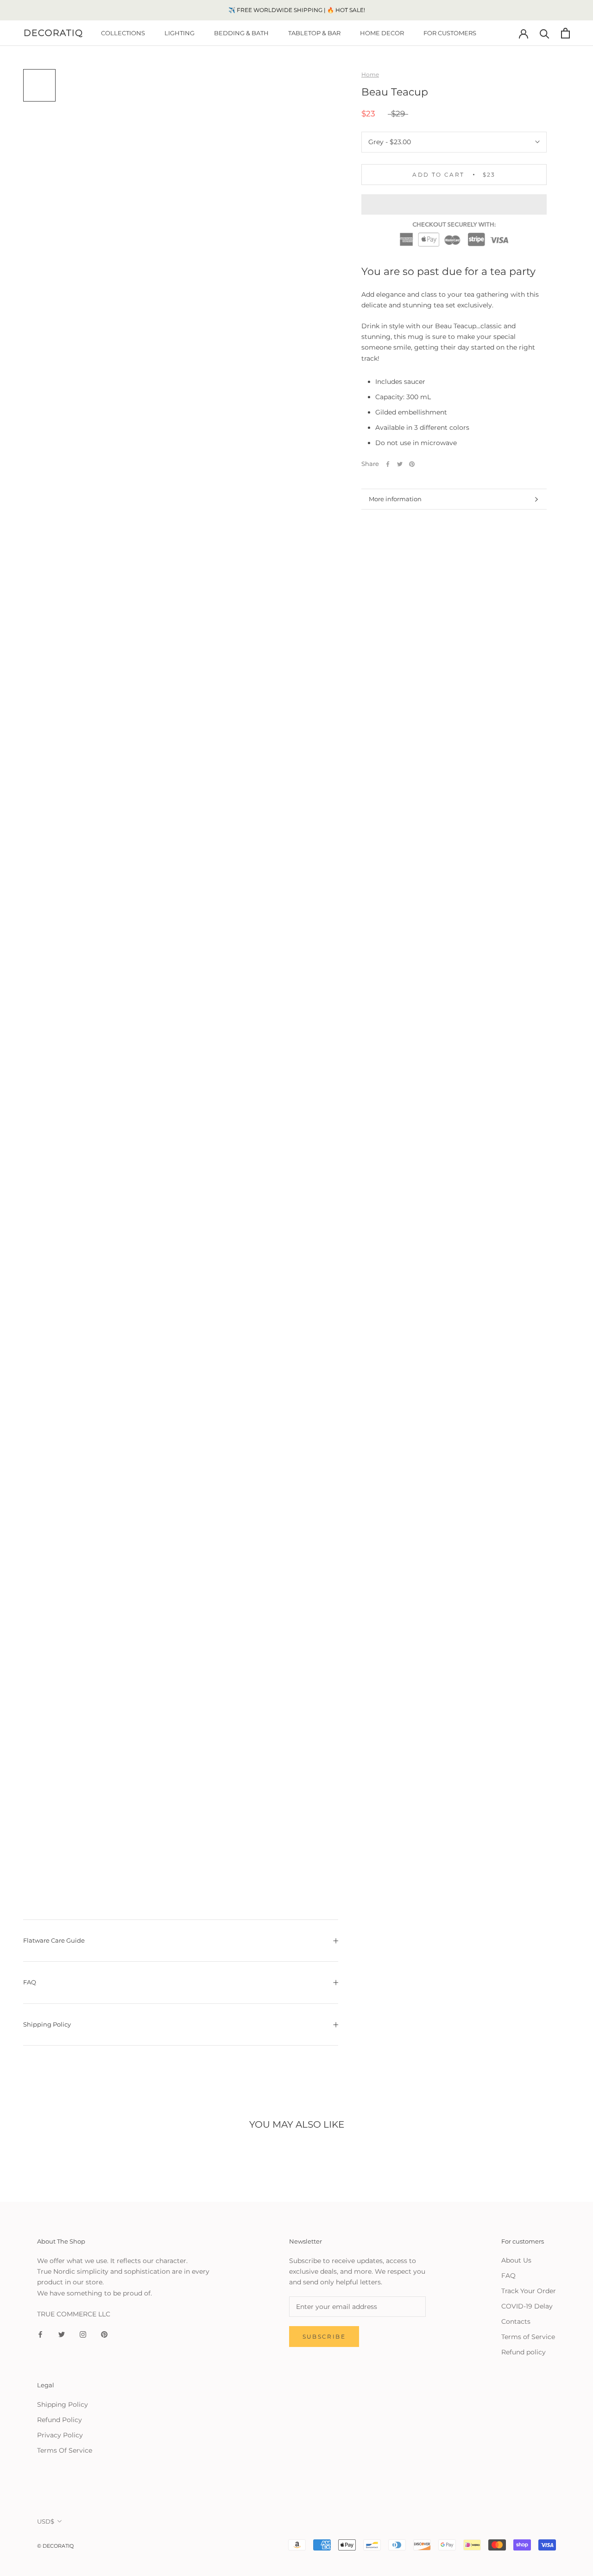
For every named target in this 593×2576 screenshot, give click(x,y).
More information (395, 499)
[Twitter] (400, 464)
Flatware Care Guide (54, 1940)
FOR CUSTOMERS (450, 33)
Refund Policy (60, 2420)
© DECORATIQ (55, 2546)
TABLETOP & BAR (314, 33)
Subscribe (324, 2337)
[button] (454, 204)
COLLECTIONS (123, 33)
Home (370, 74)
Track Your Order (529, 2291)
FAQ (30, 1982)
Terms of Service (528, 2337)
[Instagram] (83, 2334)
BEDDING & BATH (241, 33)
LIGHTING (180, 33)
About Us (516, 2260)
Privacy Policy (60, 2435)
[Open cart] (565, 33)
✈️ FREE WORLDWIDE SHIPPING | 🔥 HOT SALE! (297, 10)
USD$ (46, 2521)
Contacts (516, 2321)
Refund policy (524, 2352)
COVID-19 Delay (527, 2306)
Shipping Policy (47, 2024)
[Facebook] (388, 464)
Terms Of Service (65, 2450)
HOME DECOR (382, 33)
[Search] (545, 33)
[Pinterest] (412, 464)
